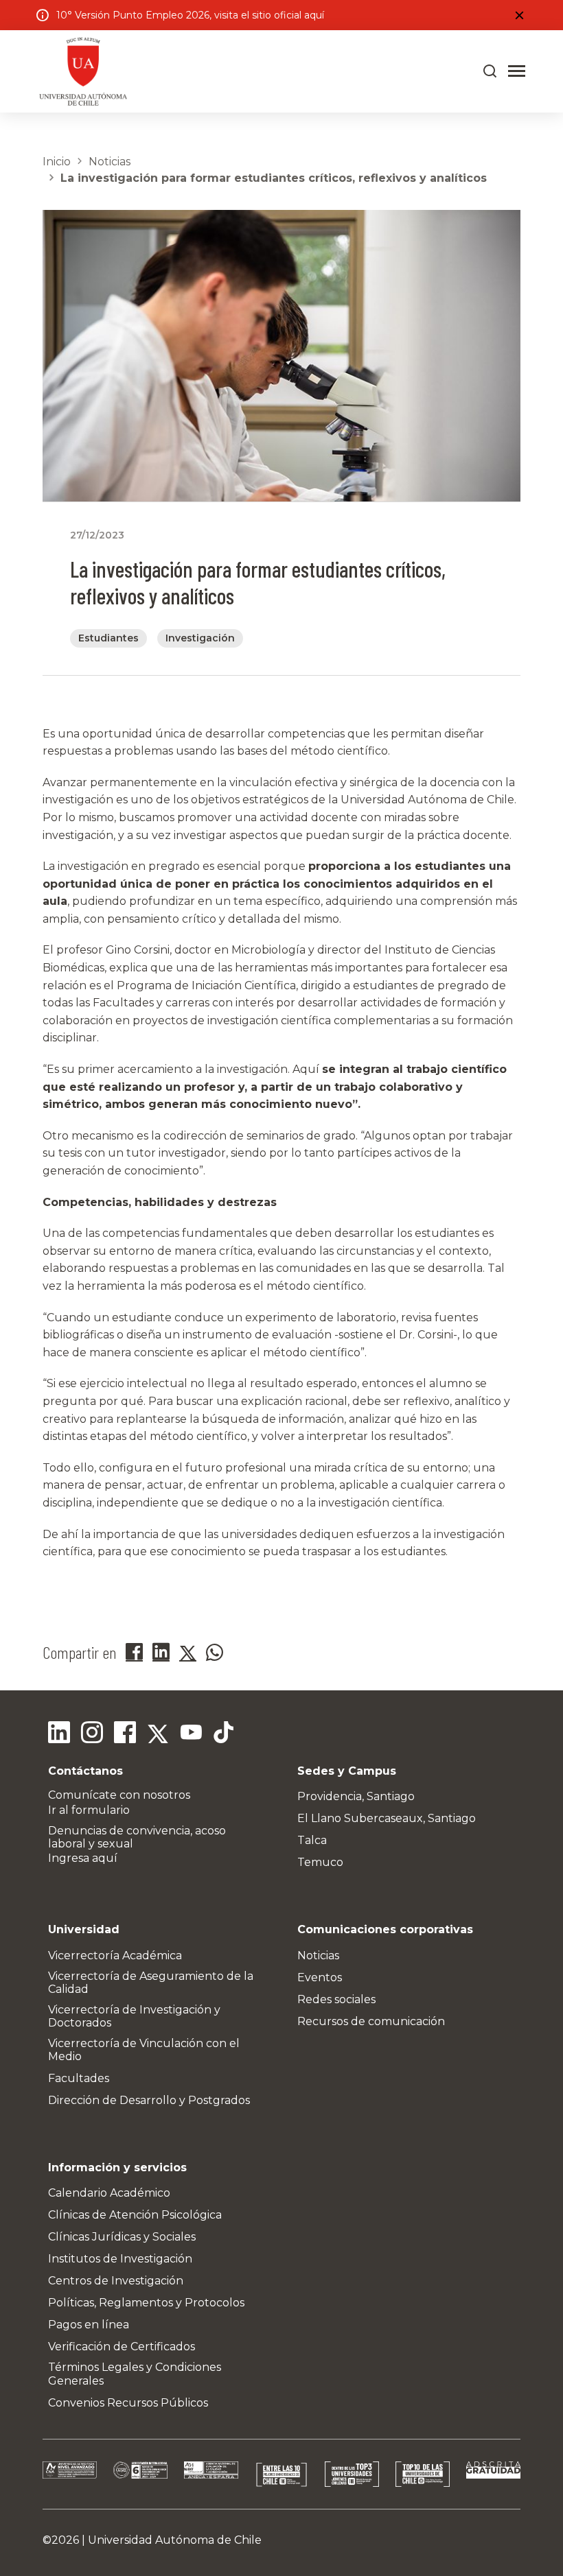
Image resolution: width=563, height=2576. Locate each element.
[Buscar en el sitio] (490, 71)
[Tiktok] (224, 1734)
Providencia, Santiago (356, 1796)
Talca (312, 1840)
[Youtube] (191, 1734)
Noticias (110, 162)
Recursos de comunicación (371, 2021)
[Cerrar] (519, 15)
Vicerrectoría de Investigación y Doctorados (134, 2016)
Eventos (320, 1977)
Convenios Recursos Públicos (128, 2403)
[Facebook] (125, 1734)
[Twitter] (158, 1734)
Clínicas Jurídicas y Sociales (122, 2237)
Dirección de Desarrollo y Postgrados (149, 2100)
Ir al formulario (89, 1810)
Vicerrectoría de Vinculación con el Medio (144, 2050)
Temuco (320, 1862)
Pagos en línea (89, 2325)
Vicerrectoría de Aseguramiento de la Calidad (151, 1983)
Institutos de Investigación (120, 2259)
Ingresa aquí (83, 1858)
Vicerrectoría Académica (115, 1955)
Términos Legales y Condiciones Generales (135, 2374)
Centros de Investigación (116, 2281)
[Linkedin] (59, 1734)
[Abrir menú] (517, 71)
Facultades (79, 2078)
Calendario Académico (109, 2193)
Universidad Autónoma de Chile (175, 2540)
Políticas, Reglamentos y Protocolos (146, 2303)
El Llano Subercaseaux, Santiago (387, 1818)
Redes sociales (336, 1999)
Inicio (57, 162)
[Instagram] (92, 1734)
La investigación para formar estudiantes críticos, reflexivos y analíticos (274, 178)
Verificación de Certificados (122, 2347)
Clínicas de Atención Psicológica (135, 2215)
